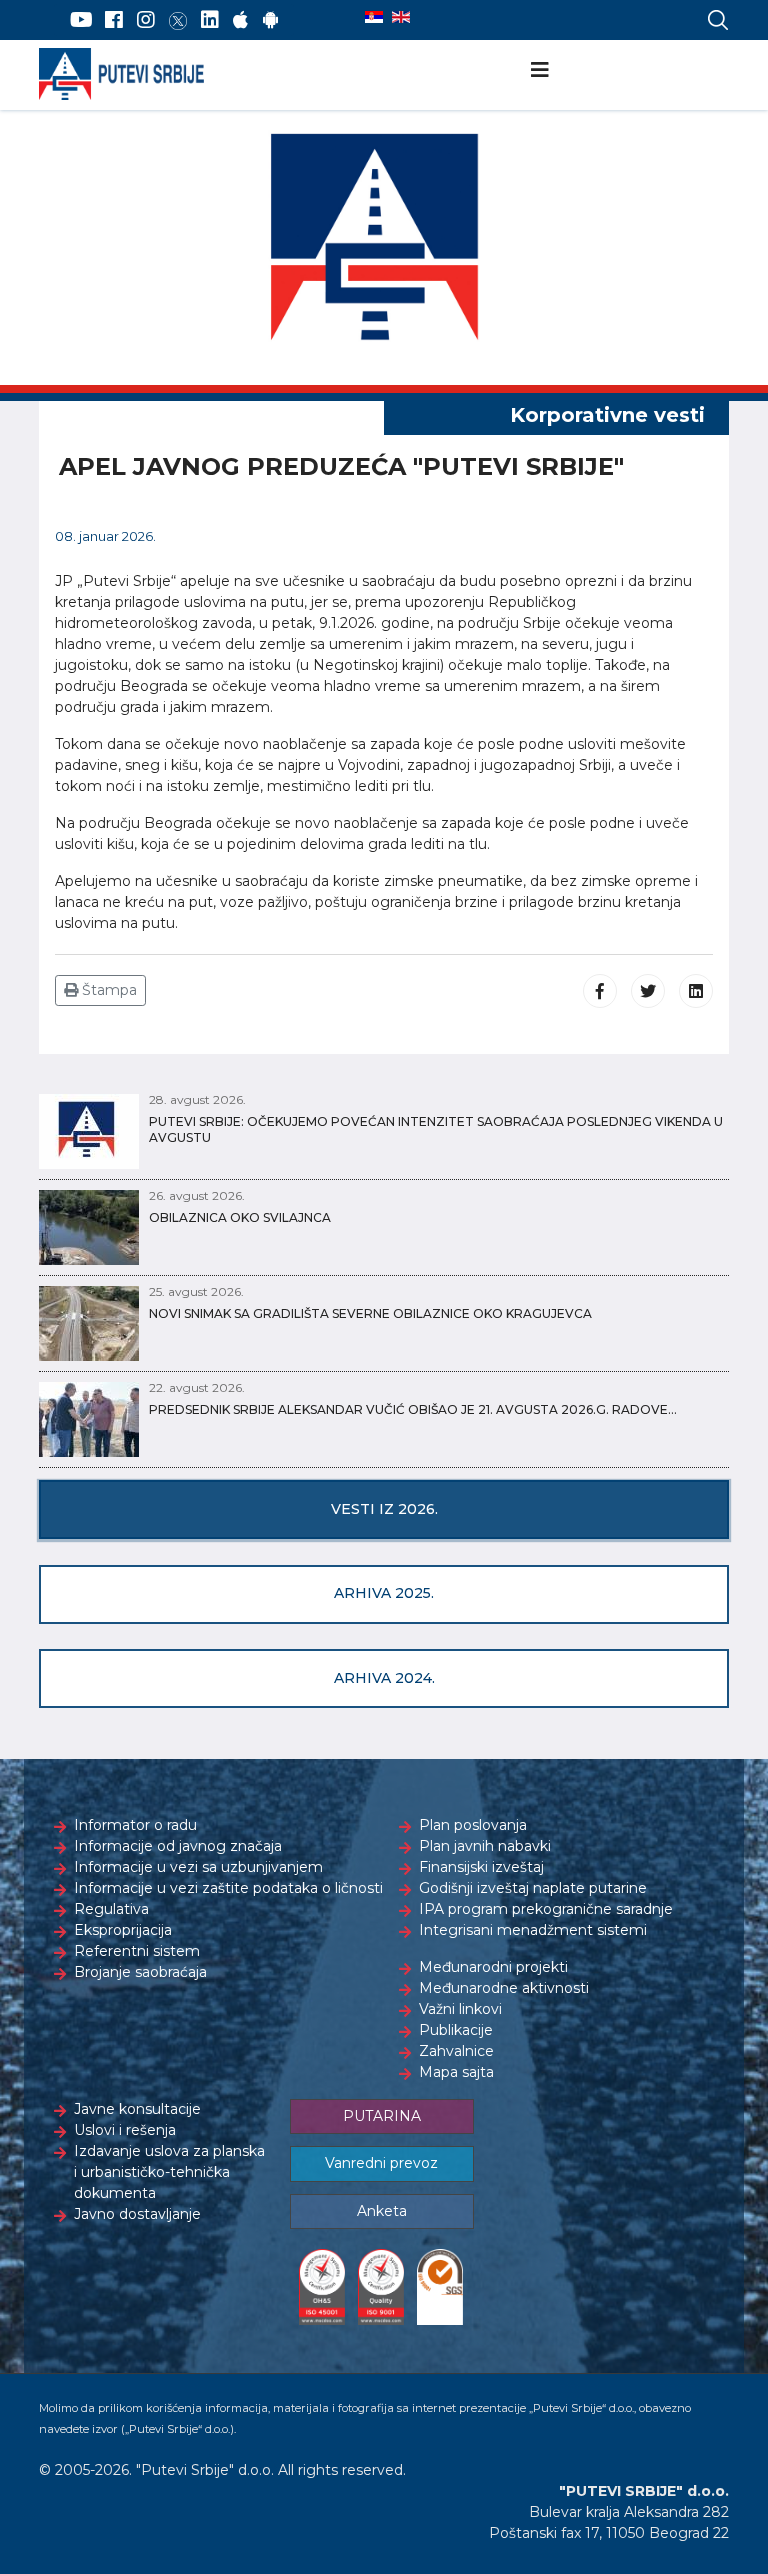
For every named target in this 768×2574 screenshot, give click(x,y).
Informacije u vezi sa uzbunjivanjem (198, 1867)
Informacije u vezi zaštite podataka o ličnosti (228, 1888)
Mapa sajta (456, 2072)
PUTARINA (382, 2116)
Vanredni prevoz (381, 2163)
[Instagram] (146, 20)
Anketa (382, 2211)
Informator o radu (135, 1825)
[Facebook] (114, 20)
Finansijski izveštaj (481, 1867)
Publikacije (456, 2030)
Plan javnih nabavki (485, 1846)
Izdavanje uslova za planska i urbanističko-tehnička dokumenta (169, 2172)
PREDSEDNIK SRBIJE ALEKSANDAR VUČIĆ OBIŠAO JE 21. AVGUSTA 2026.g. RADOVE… (413, 1409)
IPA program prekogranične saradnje (546, 1909)
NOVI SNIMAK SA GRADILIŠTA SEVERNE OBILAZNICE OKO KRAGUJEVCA (370, 1313)
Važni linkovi (460, 2009)
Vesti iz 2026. (384, 1509)
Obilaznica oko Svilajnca (240, 1217)
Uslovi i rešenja (125, 2130)
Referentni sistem (137, 1951)
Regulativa (111, 1909)
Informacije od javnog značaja (178, 1846)
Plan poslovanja (473, 1825)
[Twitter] (178, 20)
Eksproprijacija (123, 1930)
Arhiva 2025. (384, 1593)
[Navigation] (540, 70)
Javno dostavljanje (137, 2214)
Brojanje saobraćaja (140, 1972)
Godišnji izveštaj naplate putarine (533, 1888)
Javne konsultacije (137, 2109)
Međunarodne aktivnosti (504, 1988)
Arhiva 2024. (384, 1678)
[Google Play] (271, 20)
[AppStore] (240, 20)
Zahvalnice (456, 2051)
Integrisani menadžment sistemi (533, 1930)
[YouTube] (81, 20)
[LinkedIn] (210, 20)
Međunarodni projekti (493, 1967)
